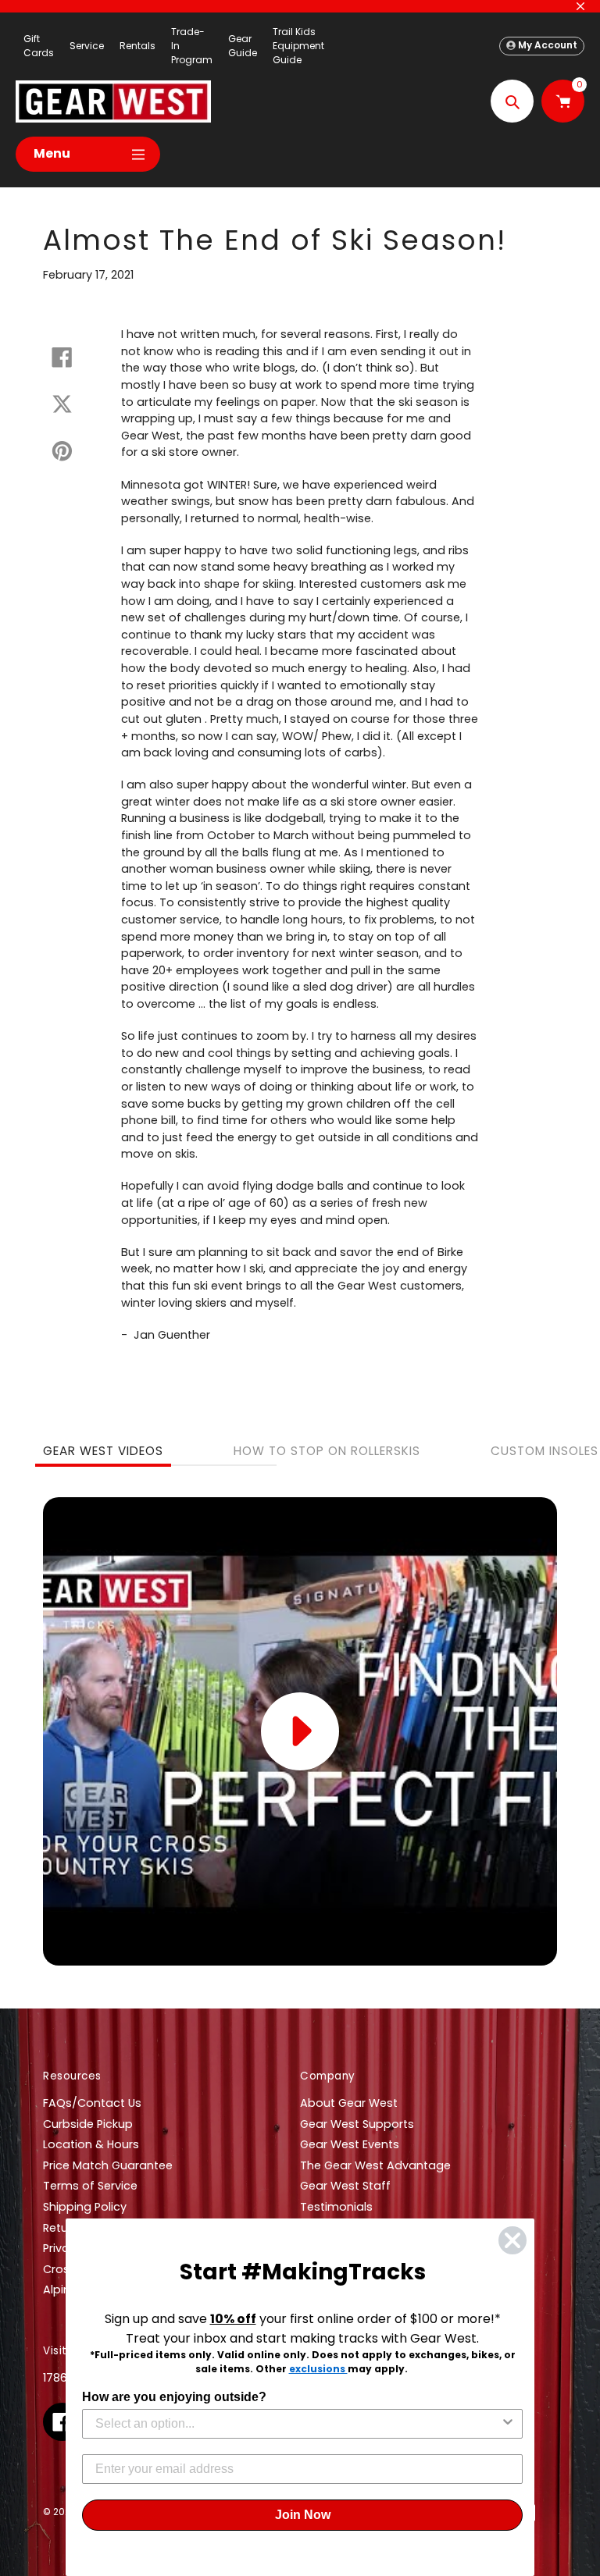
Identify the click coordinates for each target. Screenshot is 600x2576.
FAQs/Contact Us (92, 2103)
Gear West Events (350, 2144)
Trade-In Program (192, 46)
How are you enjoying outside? (174, 2397)
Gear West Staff (345, 2186)
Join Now (303, 2515)
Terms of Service (90, 2186)
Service (87, 46)
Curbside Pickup (88, 2124)
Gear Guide (243, 46)
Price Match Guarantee (108, 2165)
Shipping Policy (85, 2207)
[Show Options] (508, 2424)
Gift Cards (39, 46)
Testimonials (336, 2207)
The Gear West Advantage (375, 2165)
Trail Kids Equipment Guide (298, 46)
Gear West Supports (357, 2124)
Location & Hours (91, 2144)
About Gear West (349, 2103)
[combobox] (298, 2424)
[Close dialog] (512, 2240)
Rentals (137, 46)
